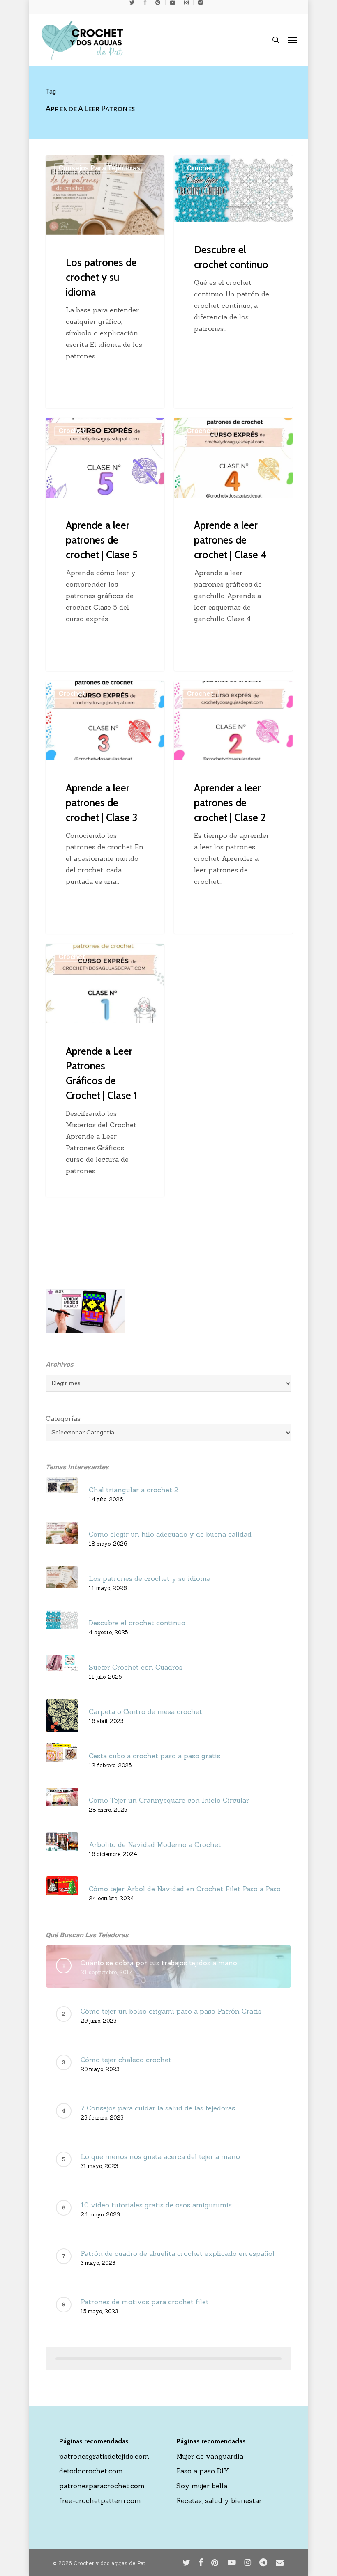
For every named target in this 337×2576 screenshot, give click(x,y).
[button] (292, 40)
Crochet (200, 168)
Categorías (63, 1418)
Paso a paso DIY (203, 2471)
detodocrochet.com (91, 2471)
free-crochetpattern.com (100, 2500)
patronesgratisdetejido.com (104, 2456)
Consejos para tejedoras (100, 168)
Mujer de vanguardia (210, 2456)
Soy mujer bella (202, 2486)
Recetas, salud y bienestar (219, 2500)
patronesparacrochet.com (102, 2486)
